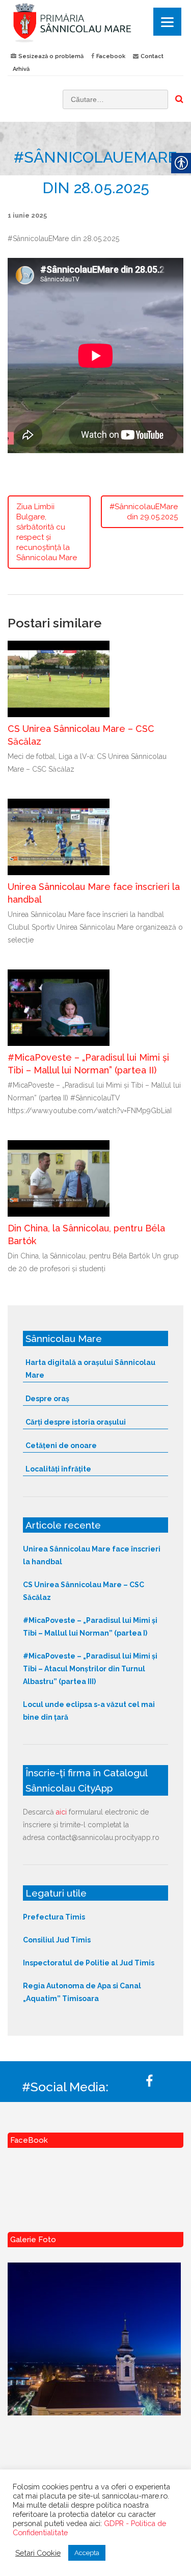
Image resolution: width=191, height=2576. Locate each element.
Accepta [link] (87, 2553)
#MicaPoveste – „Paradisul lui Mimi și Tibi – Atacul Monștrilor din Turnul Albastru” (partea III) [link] (90, 1669)
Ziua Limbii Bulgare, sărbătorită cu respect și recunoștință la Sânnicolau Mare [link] (47, 532)
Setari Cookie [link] (38, 2553)
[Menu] (167, 22)
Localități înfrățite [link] (58, 1469)
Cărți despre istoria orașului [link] (76, 1422)
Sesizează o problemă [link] (51, 56)
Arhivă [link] (21, 69)
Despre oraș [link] (47, 1399)
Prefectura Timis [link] (54, 1917)
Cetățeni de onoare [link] (61, 1445)
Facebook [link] (111, 56)
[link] (95, 22)
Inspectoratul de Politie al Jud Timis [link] (89, 1963)
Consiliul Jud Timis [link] (57, 1940)
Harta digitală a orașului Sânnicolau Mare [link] (90, 1369)
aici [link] (61, 1812)
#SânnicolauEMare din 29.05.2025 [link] (144, 512)
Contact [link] (152, 56)
